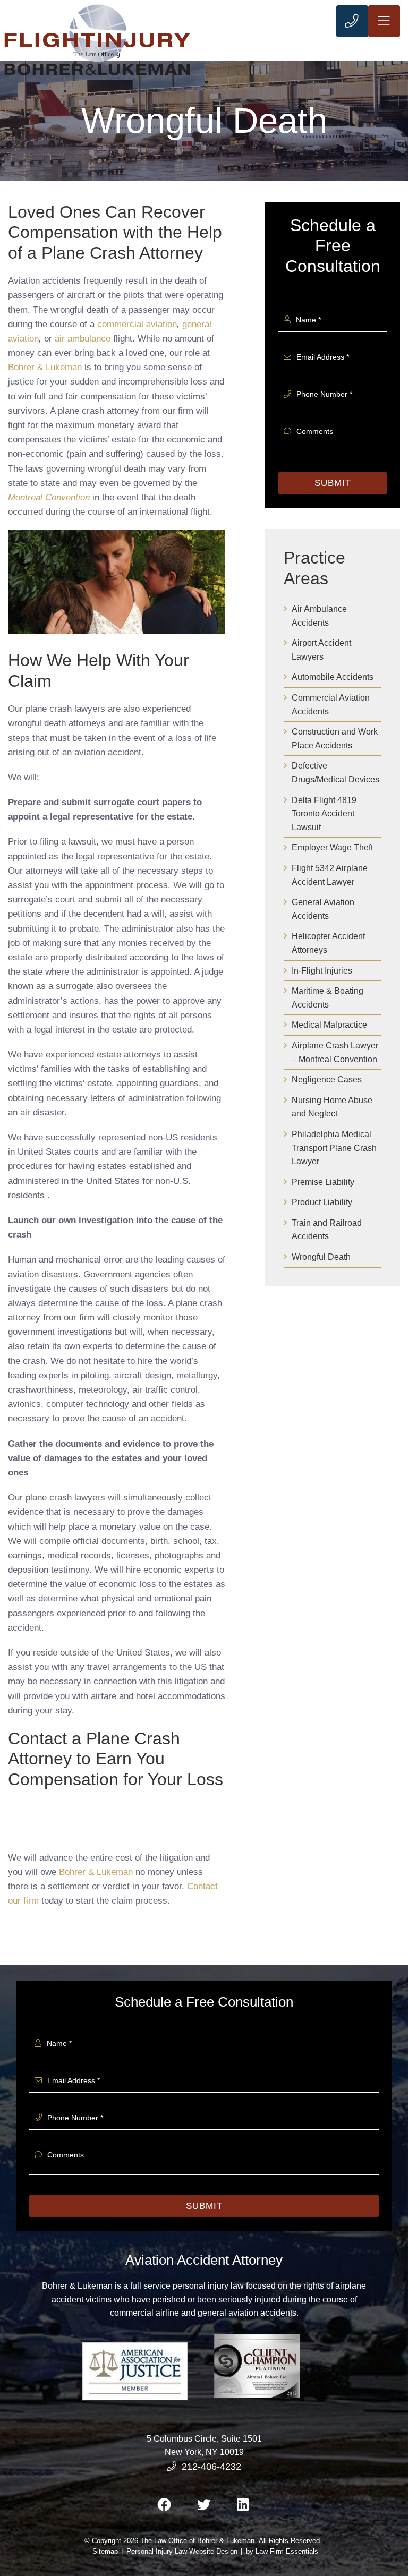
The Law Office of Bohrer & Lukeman (197, 2541)
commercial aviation (137, 324)
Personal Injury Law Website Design (182, 2551)
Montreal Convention (49, 497)
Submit (333, 483)
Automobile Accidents (333, 677)
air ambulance (83, 339)
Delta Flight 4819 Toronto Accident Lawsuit (324, 814)
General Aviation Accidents (323, 909)
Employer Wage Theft (332, 847)
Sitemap (105, 2551)
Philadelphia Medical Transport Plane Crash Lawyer (334, 1148)
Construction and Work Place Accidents (335, 739)
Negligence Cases (327, 1080)
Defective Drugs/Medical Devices (335, 773)
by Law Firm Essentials (282, 2551)
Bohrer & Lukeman (45, 367)
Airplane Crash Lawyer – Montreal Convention (335, 1052)
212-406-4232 (211, 2467)
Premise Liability (323, 1182)
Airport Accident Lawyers (321, 650)
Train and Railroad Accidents (327, 1230)
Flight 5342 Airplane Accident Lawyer (330, 875)
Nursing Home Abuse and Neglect (332, 1107)
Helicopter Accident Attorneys (328, 943)
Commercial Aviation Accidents (331, 705)
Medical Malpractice (329, 1025)
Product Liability (322, 1202)
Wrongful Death (321, 1257)
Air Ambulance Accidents (319, 616)
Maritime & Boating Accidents (328, 998)
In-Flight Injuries (322, 971)
